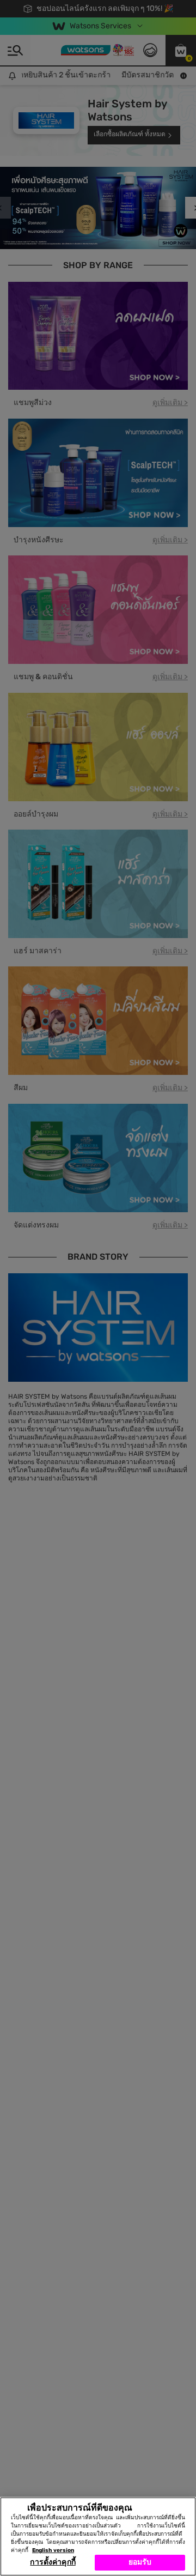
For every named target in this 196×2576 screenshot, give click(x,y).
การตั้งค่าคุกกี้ (53, 2562)
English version (53, 2550)
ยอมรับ (140, 2562)
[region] (98, 2536)
